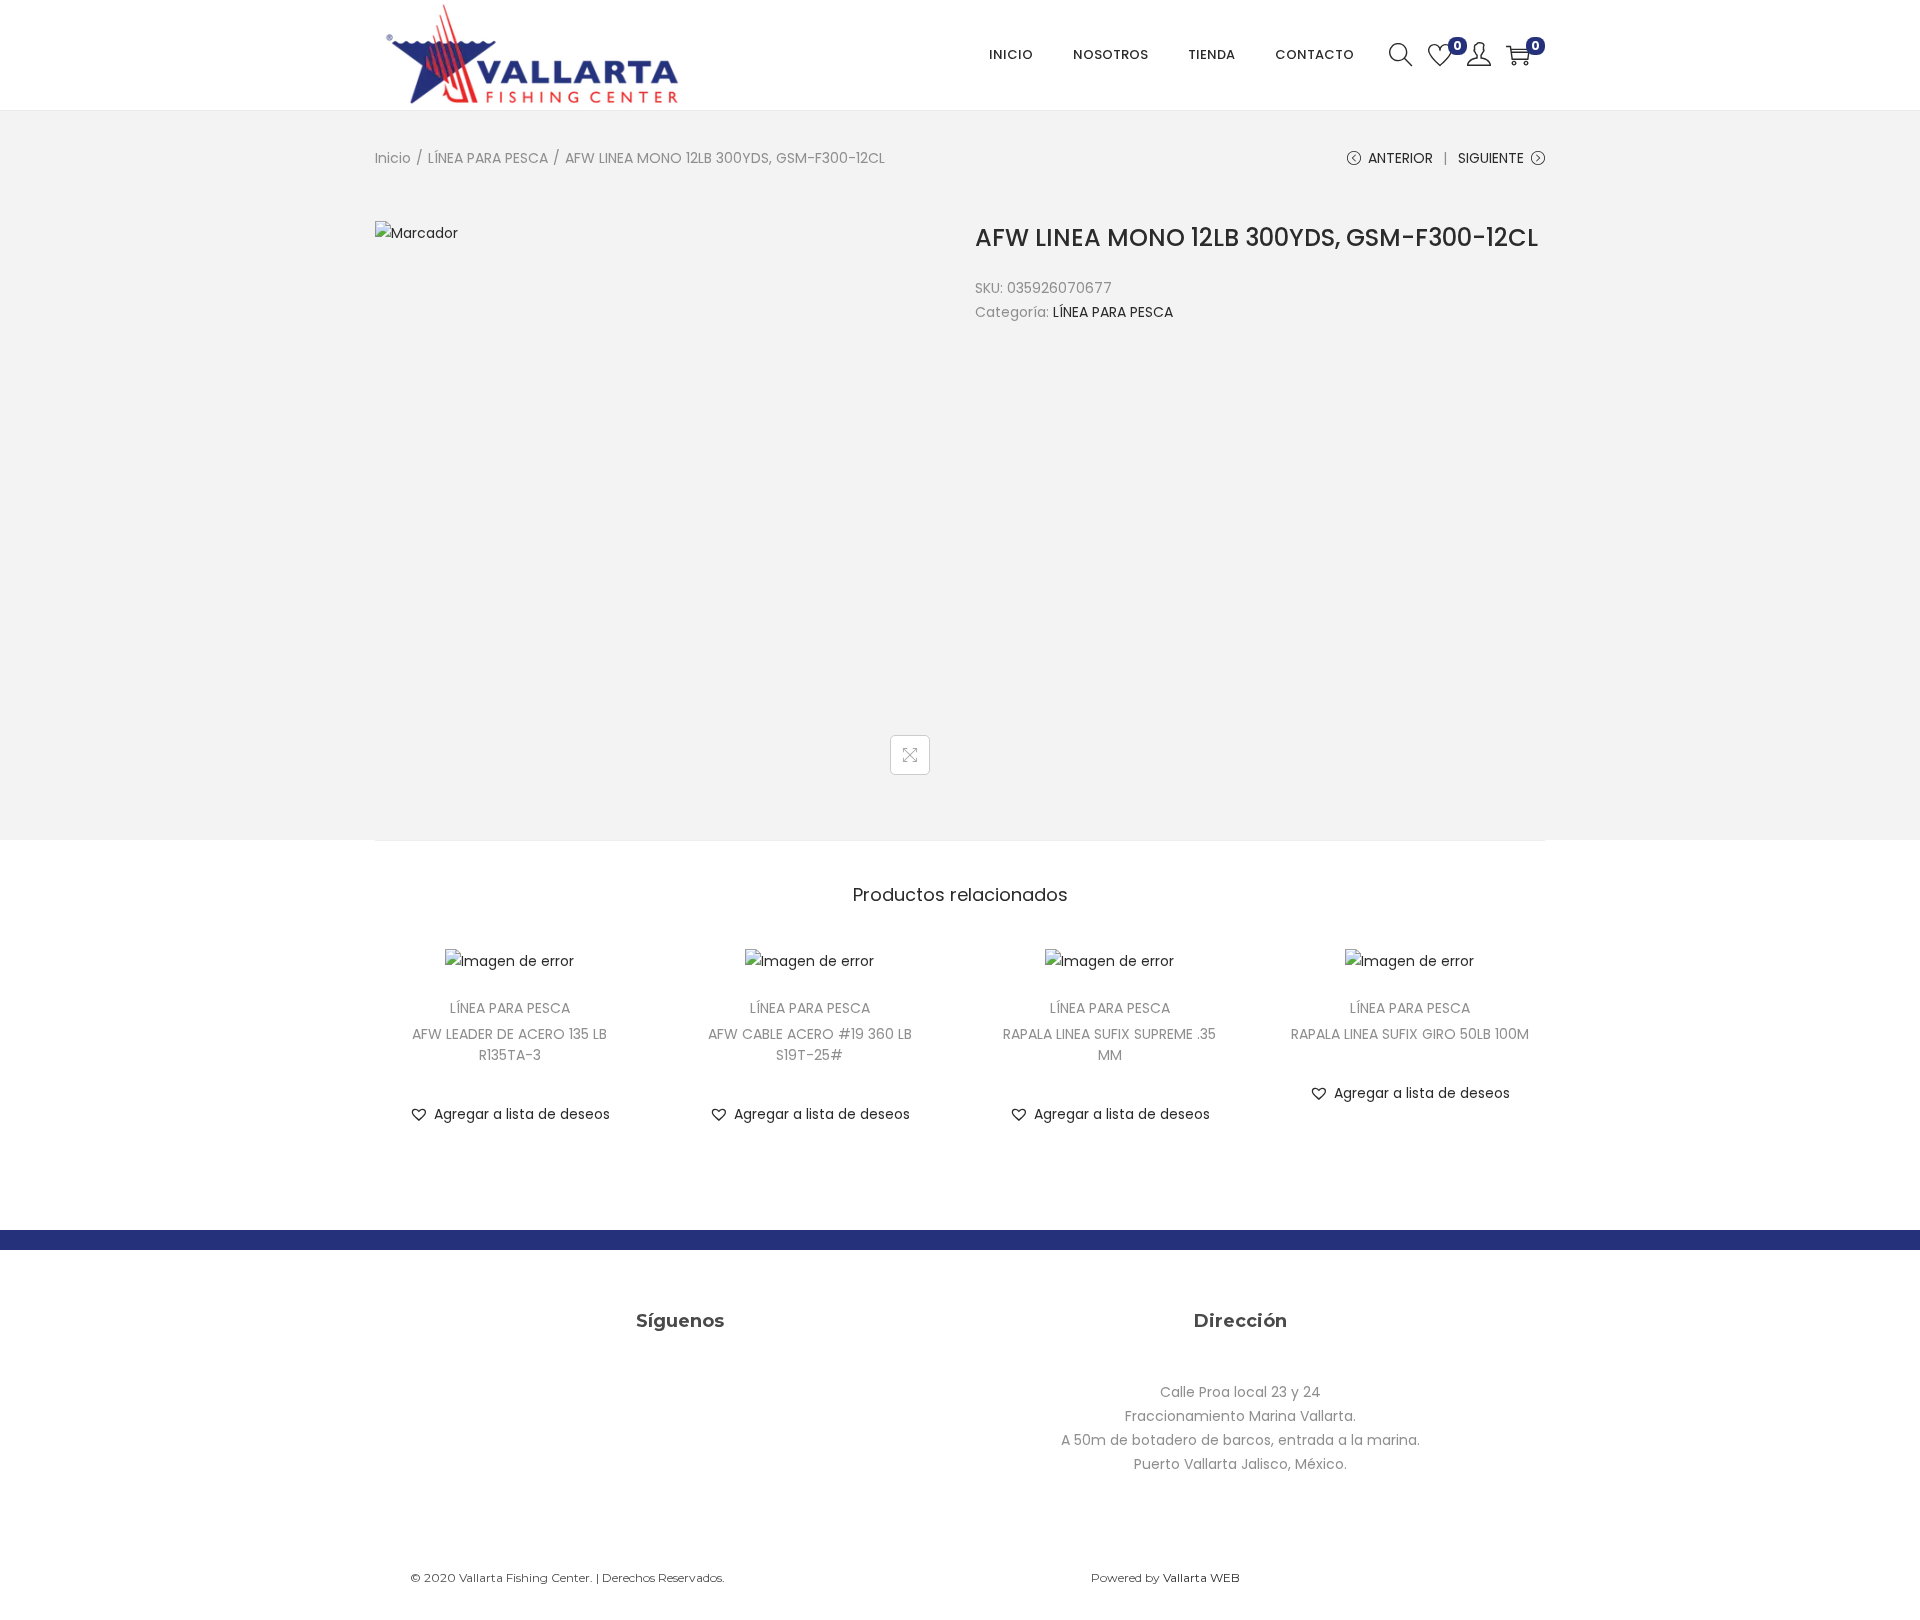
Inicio (393, 158)
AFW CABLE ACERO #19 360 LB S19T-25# (810, 1044)
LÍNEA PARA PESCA (488, 158)
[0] (1440, 55)
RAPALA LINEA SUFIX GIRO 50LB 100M (1410, 1034)
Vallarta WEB (1201, 1577)
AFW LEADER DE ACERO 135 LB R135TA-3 (509, 1044)
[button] (509, 1114)
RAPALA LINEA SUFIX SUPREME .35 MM (1109, 1044)
